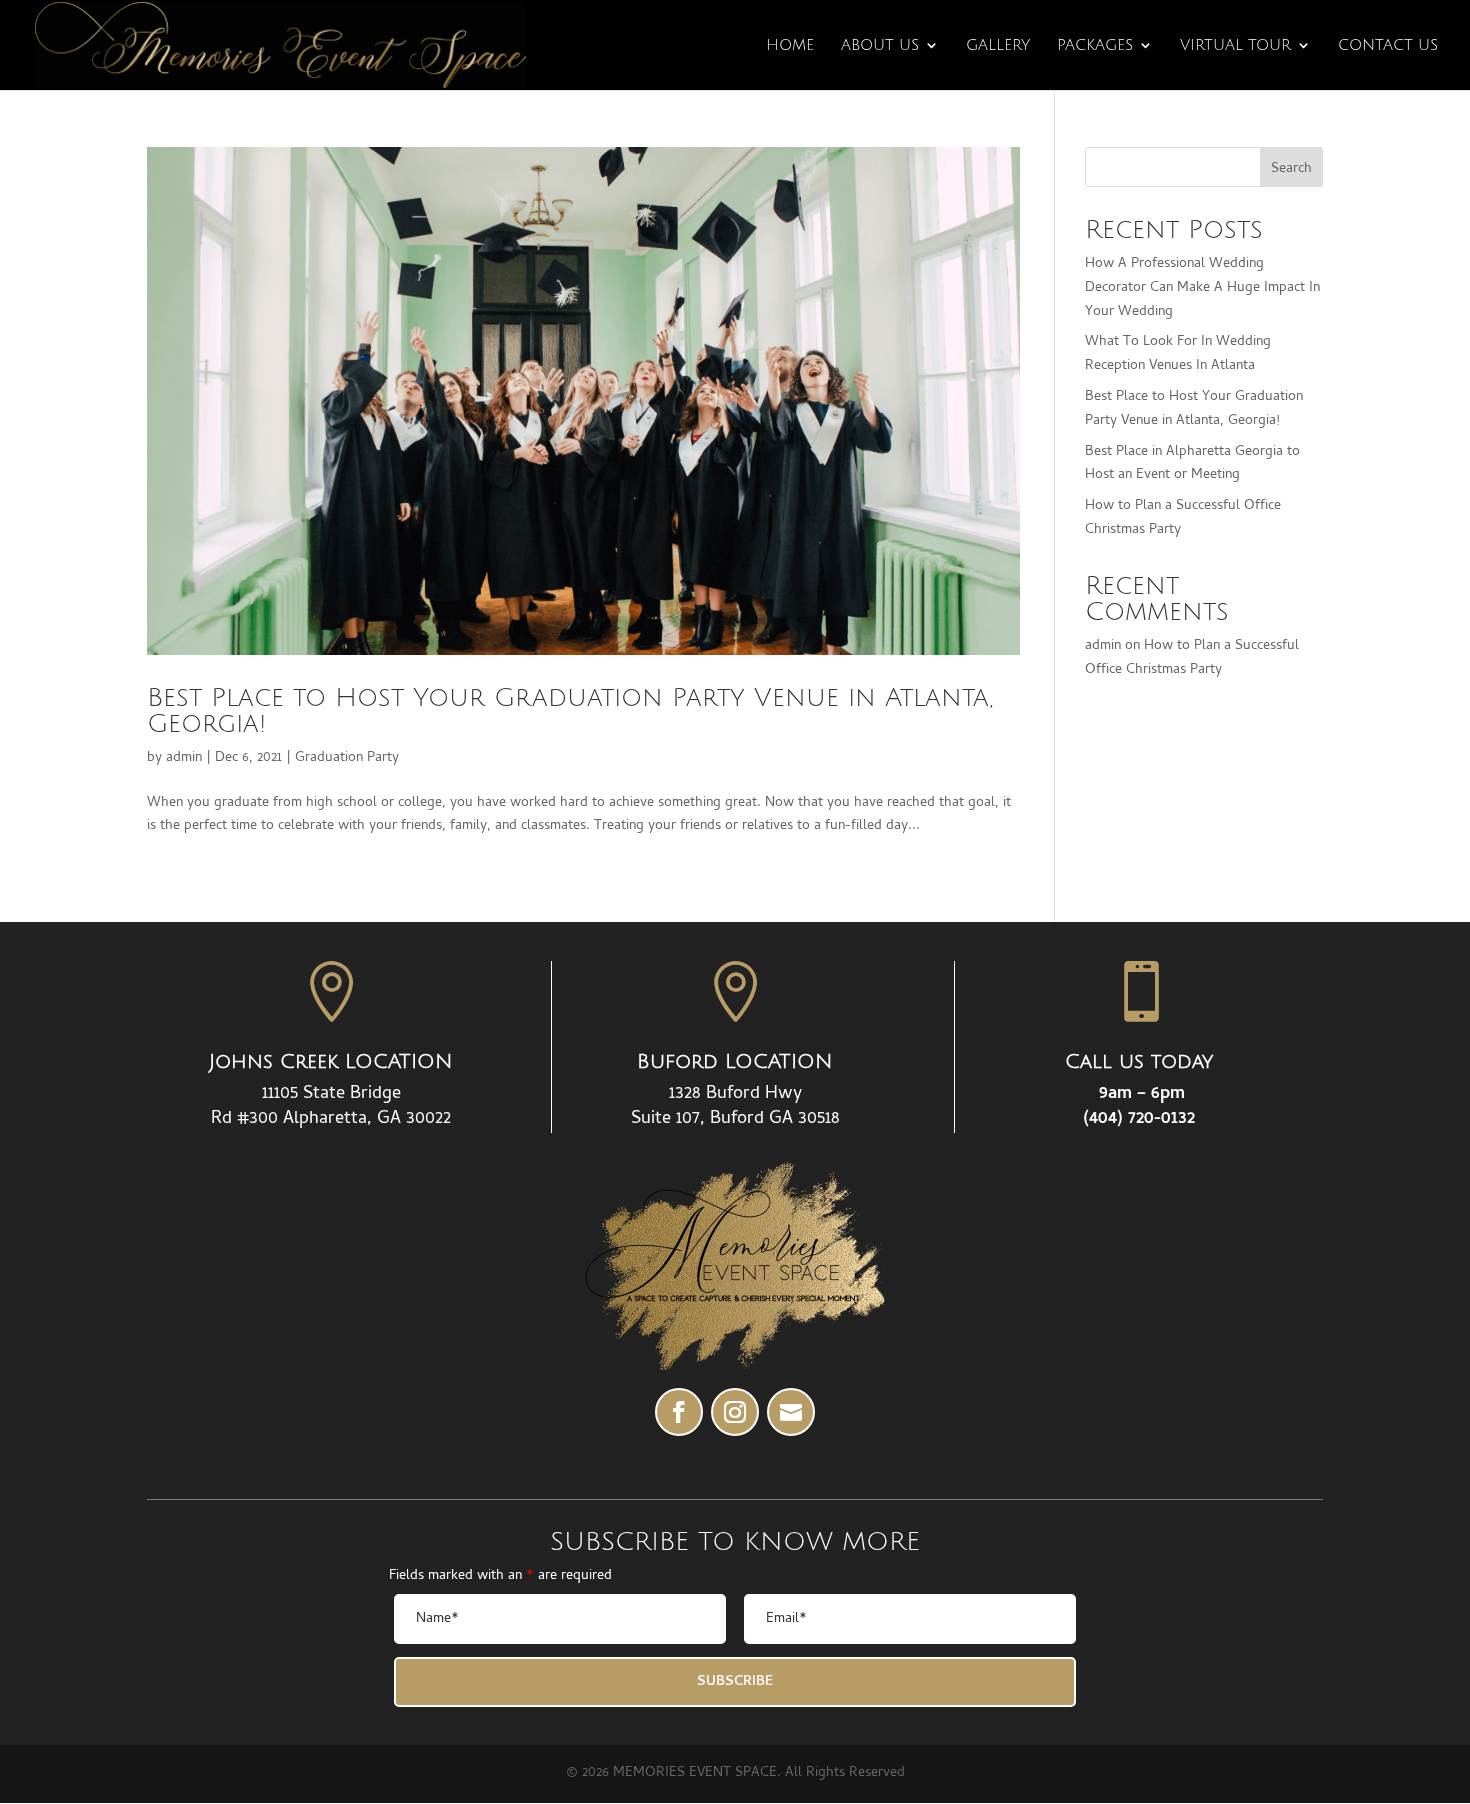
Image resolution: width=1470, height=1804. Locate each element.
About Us (880, 45)
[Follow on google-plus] (791, 1412)
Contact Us (1388, 45)
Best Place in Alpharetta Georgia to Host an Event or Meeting (1192, 464)
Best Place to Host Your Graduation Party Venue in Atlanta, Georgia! (570, 711)
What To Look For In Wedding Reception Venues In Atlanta (1178, 354)
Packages (1095, 45)
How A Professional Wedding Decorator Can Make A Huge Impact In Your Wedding (1202, 288)
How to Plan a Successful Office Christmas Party (1192, 658)
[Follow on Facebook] (679, 1412)
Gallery (998, 45)
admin (184, 758)
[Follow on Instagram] (735, 1412)
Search (1291, 169)
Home (790, 45)
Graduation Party (347, 758)
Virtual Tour (1235, 45)
